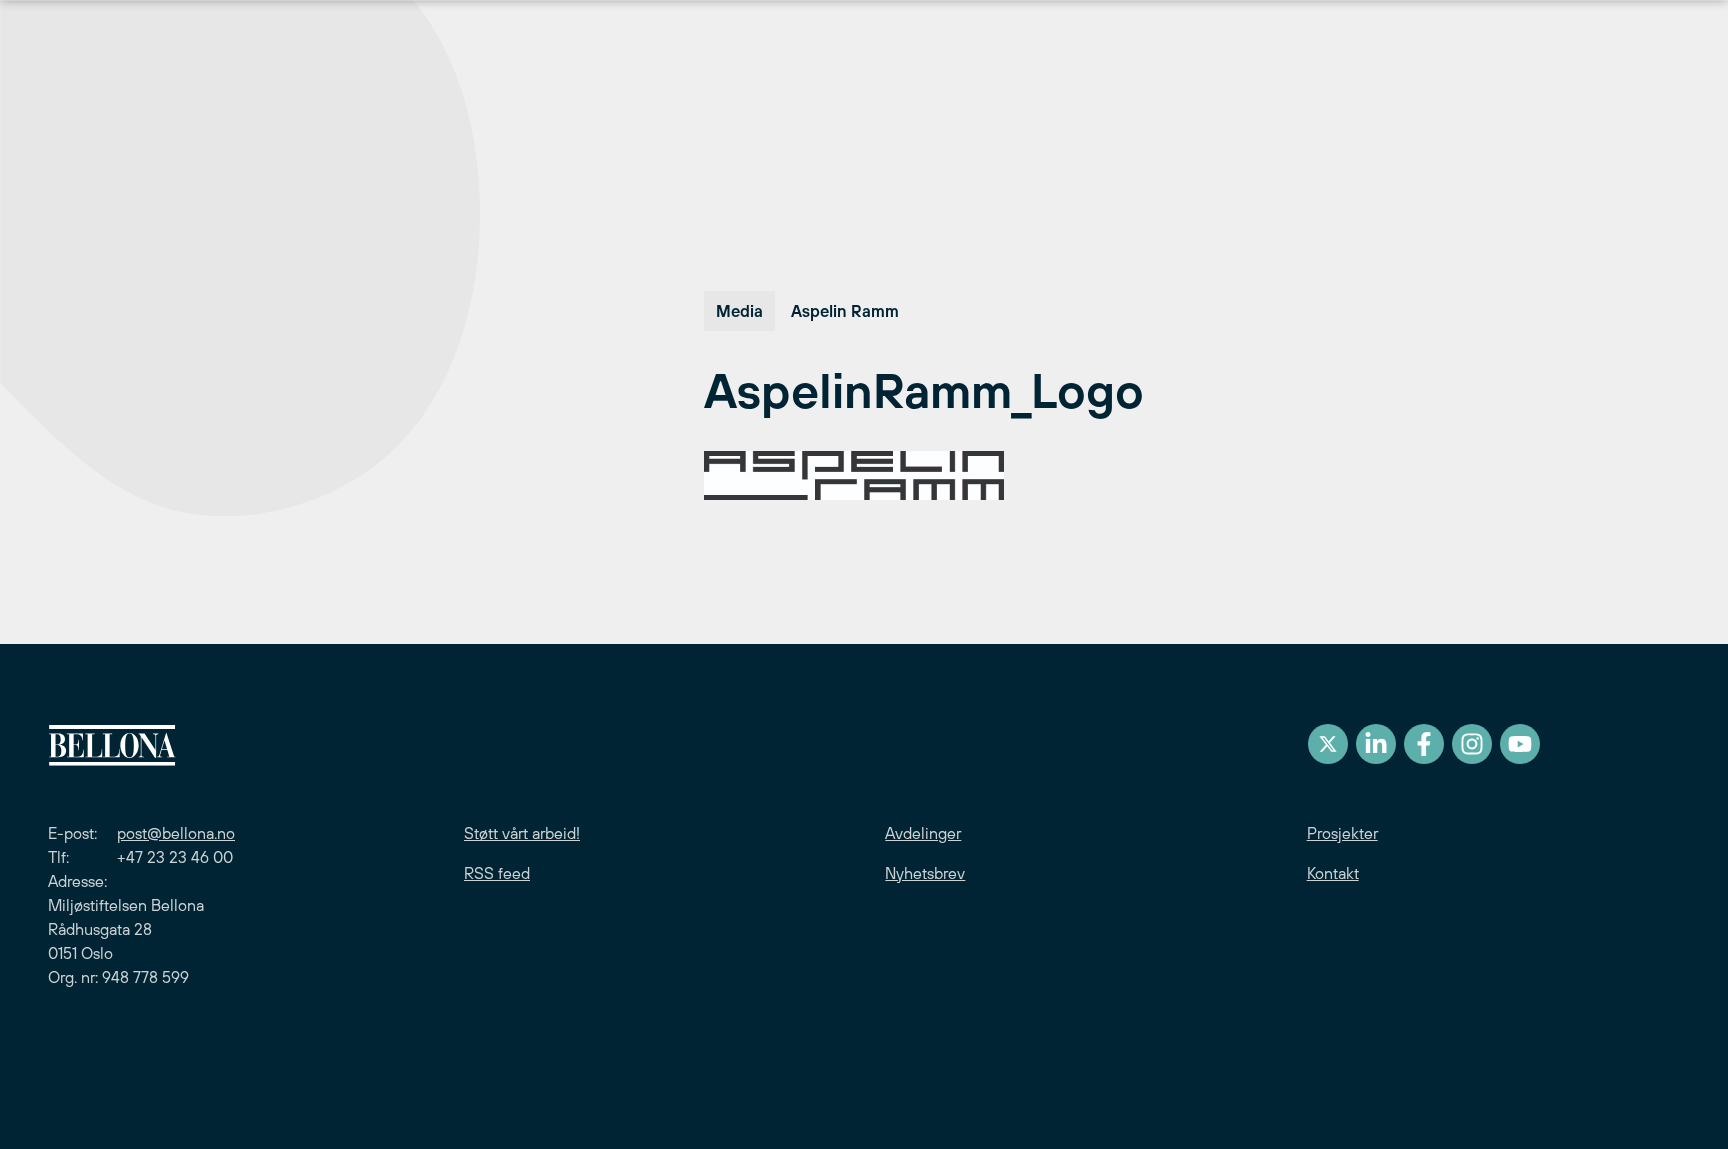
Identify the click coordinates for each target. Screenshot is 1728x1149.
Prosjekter (1342, 833)
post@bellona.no (176, 833)
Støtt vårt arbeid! (522, 833)
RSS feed (497, 873)
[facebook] (1424, 744)
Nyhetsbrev (925, 873)
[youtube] (1520, 744)
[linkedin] (1376, 744)
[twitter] (1328, 744)
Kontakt (1333, 873)
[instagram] (1472, 744)
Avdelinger (923, 833)
